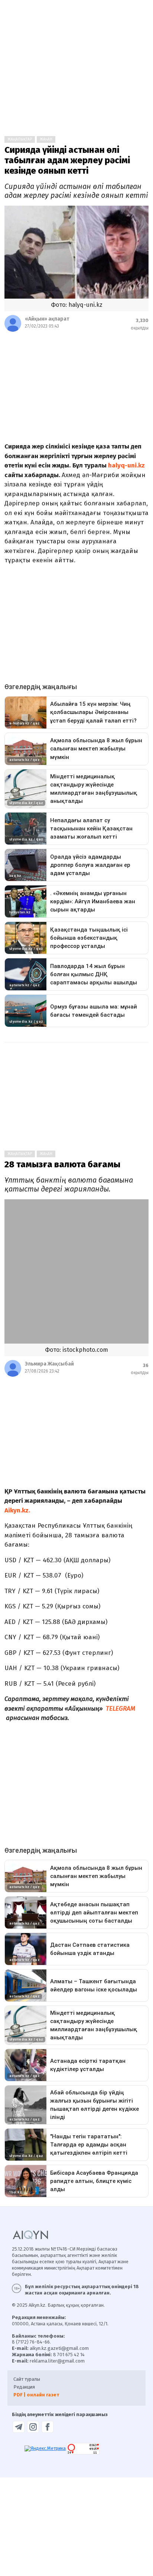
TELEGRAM (121, 1709)
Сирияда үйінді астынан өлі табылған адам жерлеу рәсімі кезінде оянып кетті (67, 160)
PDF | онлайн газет (36, 2395)
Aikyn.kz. (17, 1510)
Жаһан (46, 139)
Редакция (24, 2387)
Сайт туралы (27, 2379)
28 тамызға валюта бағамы (62, 1164)
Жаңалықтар (20, 139)
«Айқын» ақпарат (47, 319)
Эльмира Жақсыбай (49, 1364)
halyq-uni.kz (126, 465)
